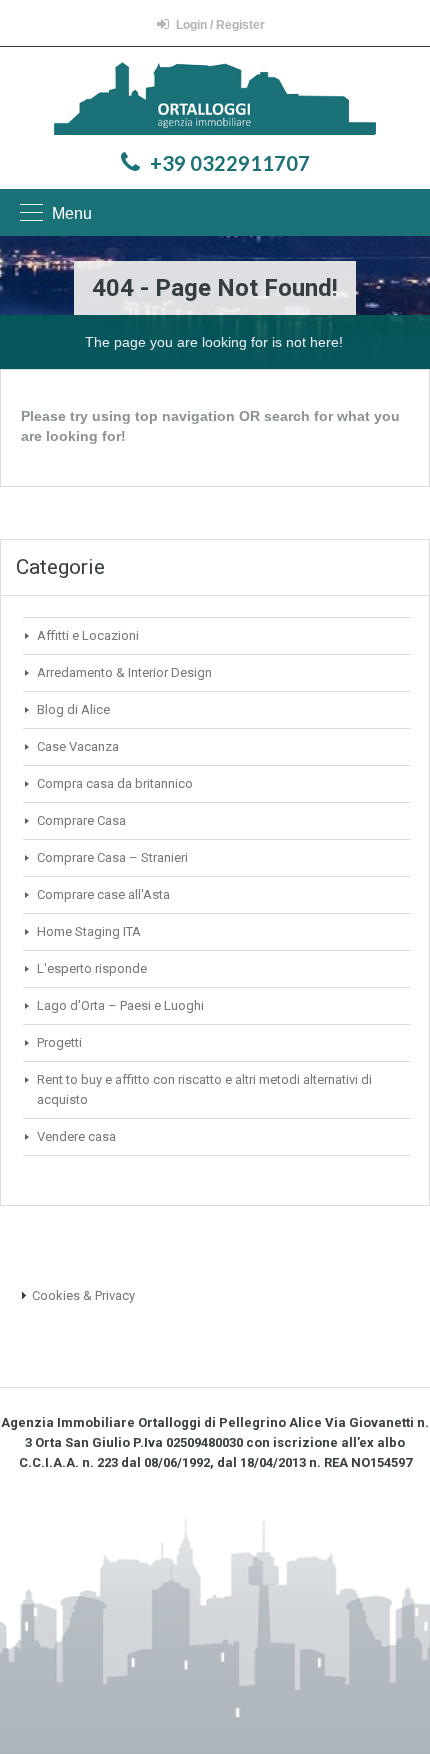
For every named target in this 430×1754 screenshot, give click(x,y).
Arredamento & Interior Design (124, 672)
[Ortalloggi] (215, 101)
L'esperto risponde (92, 968)
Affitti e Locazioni (88, 635)
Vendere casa (76, 1136)
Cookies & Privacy (83, 1295)
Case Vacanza (78, 746)
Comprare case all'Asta (103, 894)
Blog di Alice (73, 709)
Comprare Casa (81, 820)
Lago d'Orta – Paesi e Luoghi (120, 1005)
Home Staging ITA (89, 931)
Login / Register (220, 25)
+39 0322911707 (230, 163)
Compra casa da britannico (115, 783)
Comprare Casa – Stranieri (112, 857)
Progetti (59, 1042)
